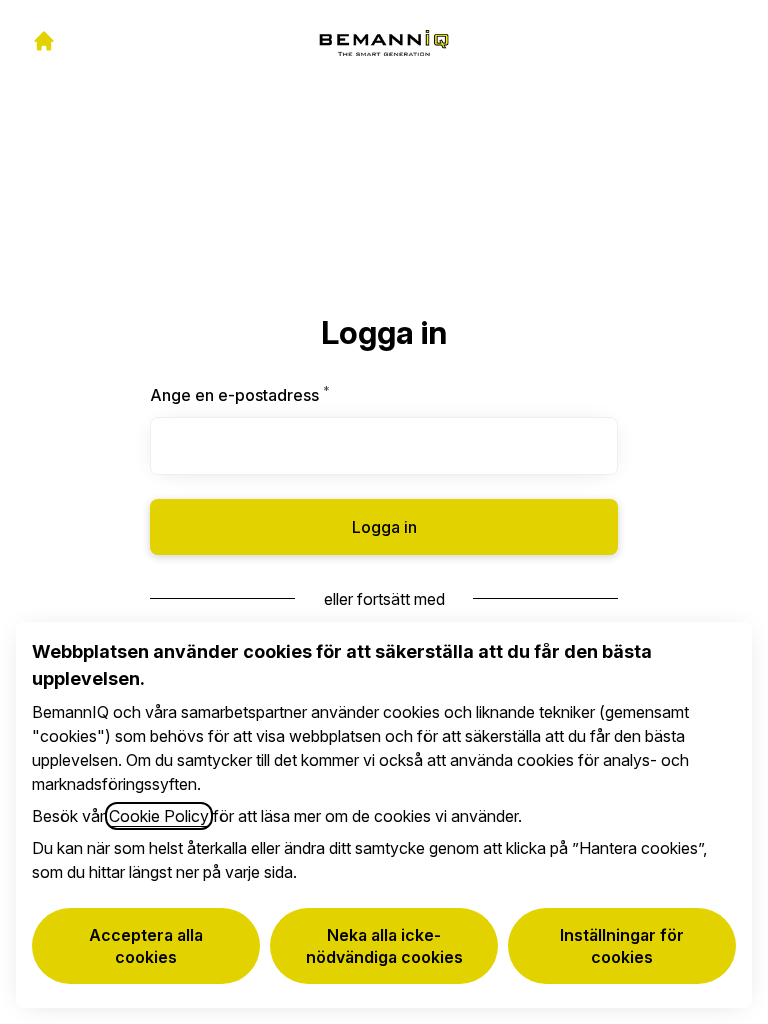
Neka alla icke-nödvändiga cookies (384, 946)
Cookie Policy (159, 816)
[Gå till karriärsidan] (44, 41)
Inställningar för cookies (622, 946)
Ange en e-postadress (288, 395)
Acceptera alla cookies (146, 946)
